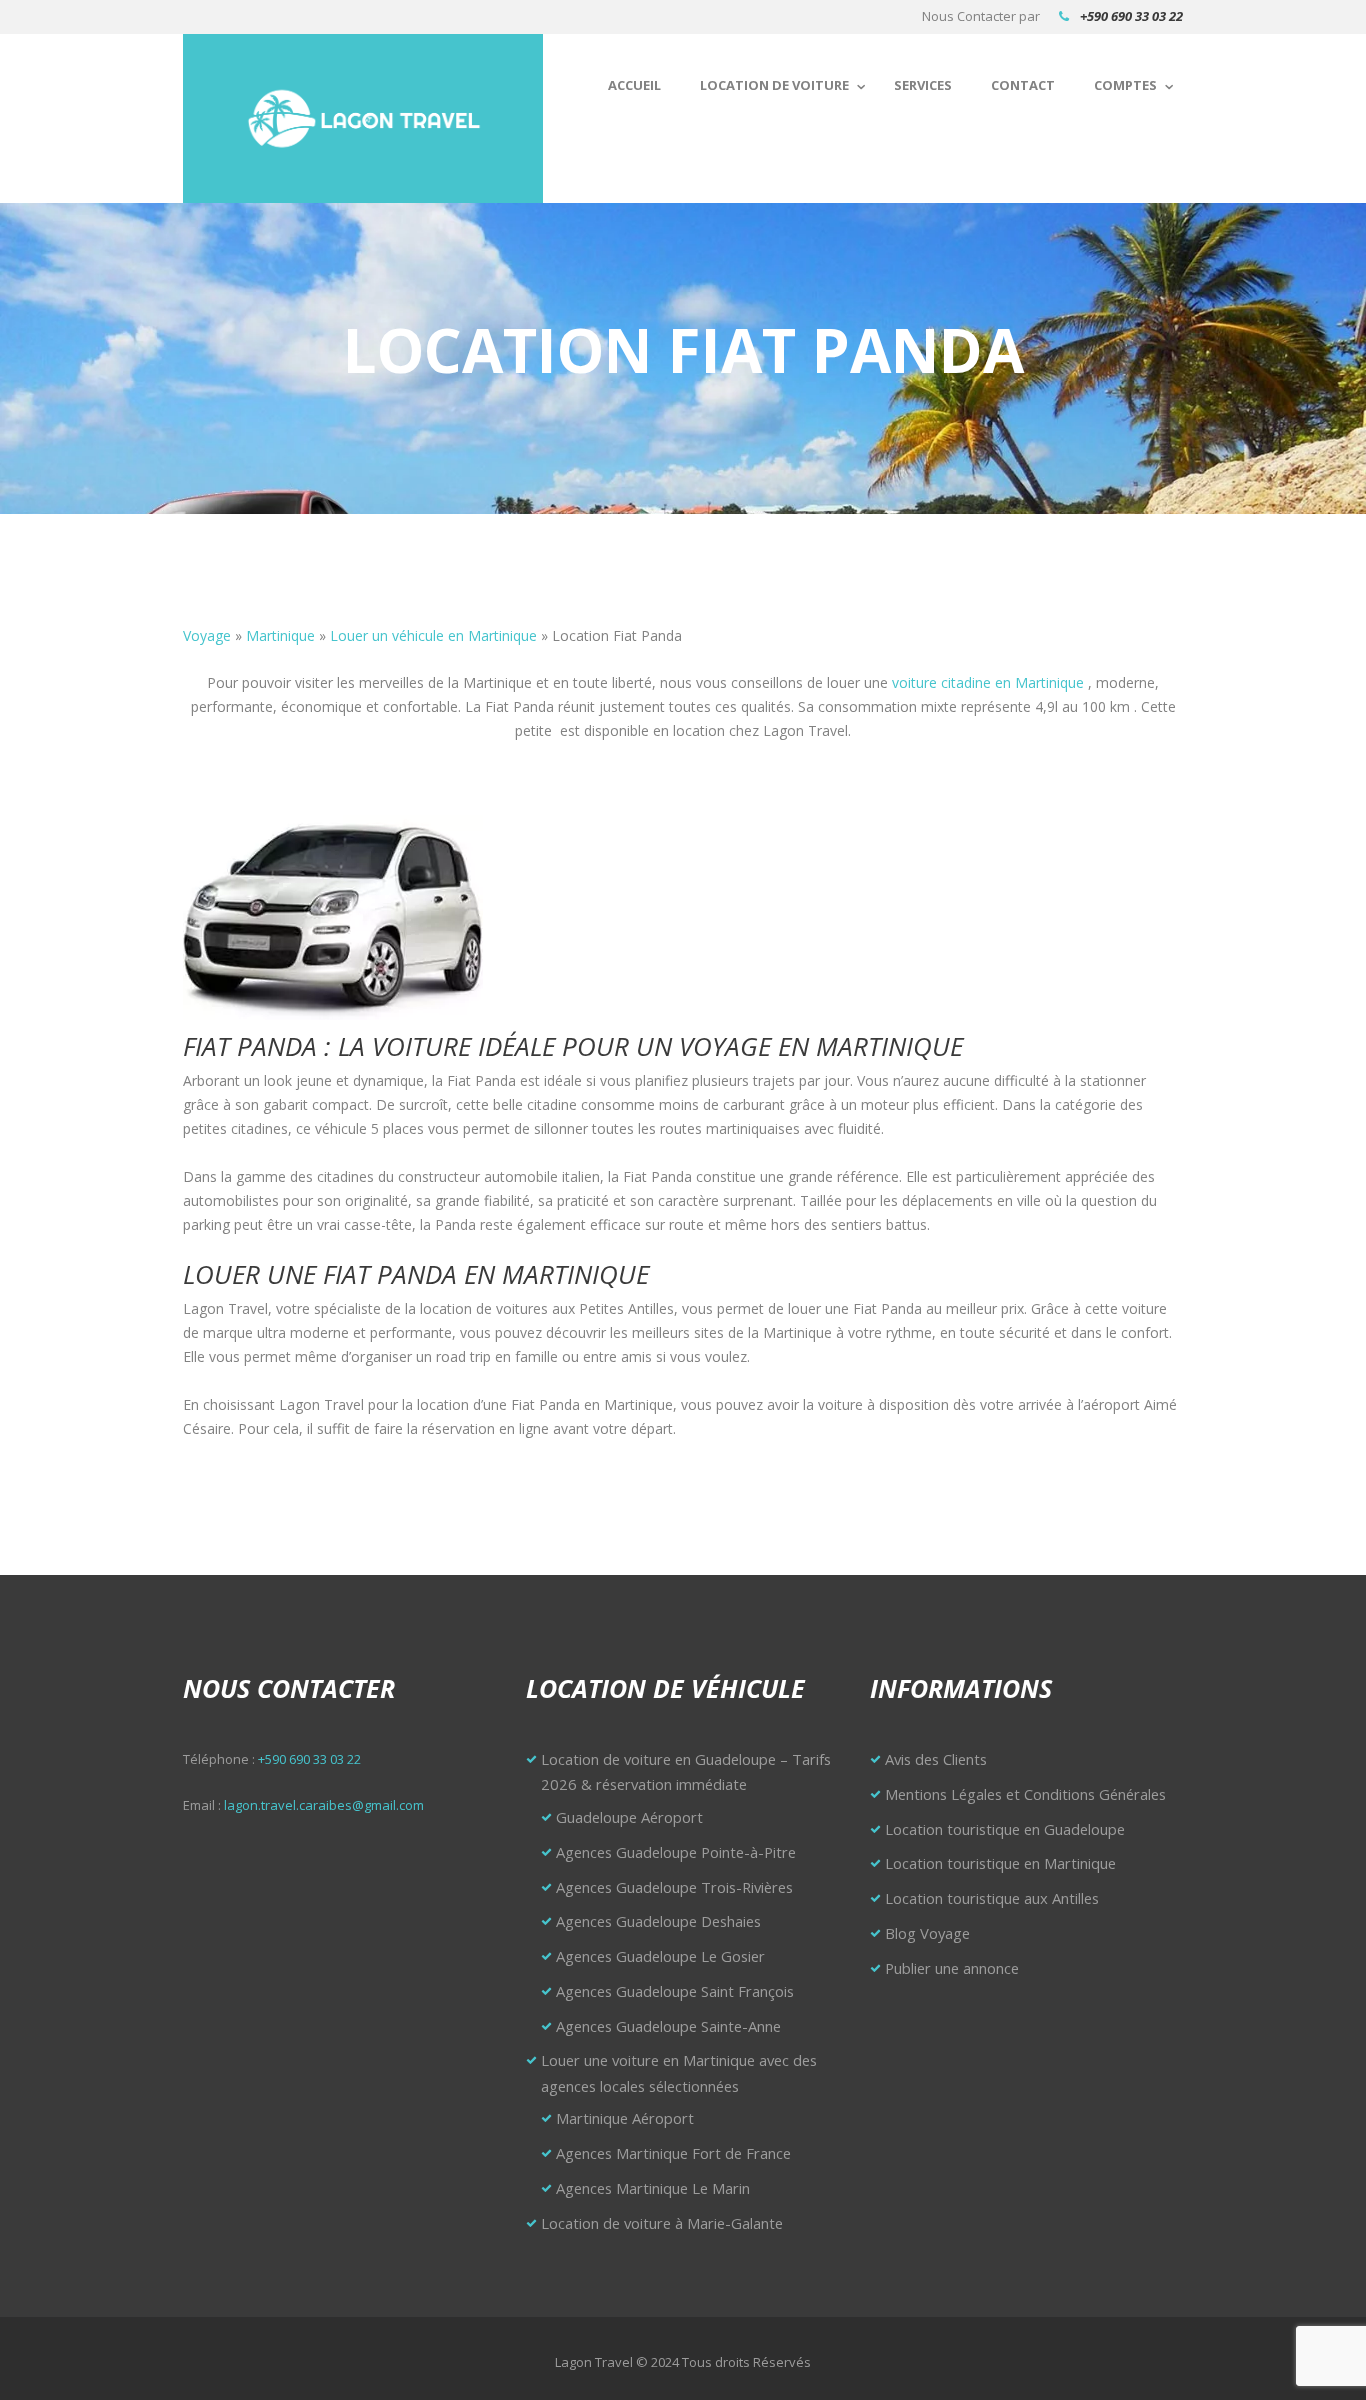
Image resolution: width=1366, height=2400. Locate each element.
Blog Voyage (927, 1933)
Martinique (280, 635)
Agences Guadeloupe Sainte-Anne (668, 2026)
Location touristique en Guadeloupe (1005, 1829)
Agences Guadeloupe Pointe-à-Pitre (676, 1852)
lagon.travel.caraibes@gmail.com (324, 1805)
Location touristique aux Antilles (992, 1898)
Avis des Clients (936, 1759)
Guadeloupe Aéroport (629, 1817)
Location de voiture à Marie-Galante (662, 2223)
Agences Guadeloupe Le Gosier (660, 1956)
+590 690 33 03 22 (1131, 16)
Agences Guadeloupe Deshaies (658, 1921)
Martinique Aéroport (625, 2118)
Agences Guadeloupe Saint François (675, 1991)
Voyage (207, 635)
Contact (1023, 85)
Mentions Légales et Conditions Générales (1025, 1794)
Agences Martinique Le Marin (653, 2188)
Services (923, 85)
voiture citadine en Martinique (988, 682)
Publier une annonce (952, 1968)
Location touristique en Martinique (1000, 1863)
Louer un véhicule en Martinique (433, 635)
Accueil (634, 85)
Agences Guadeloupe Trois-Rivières (674, 1887)
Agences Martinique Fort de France (673, 2153)
